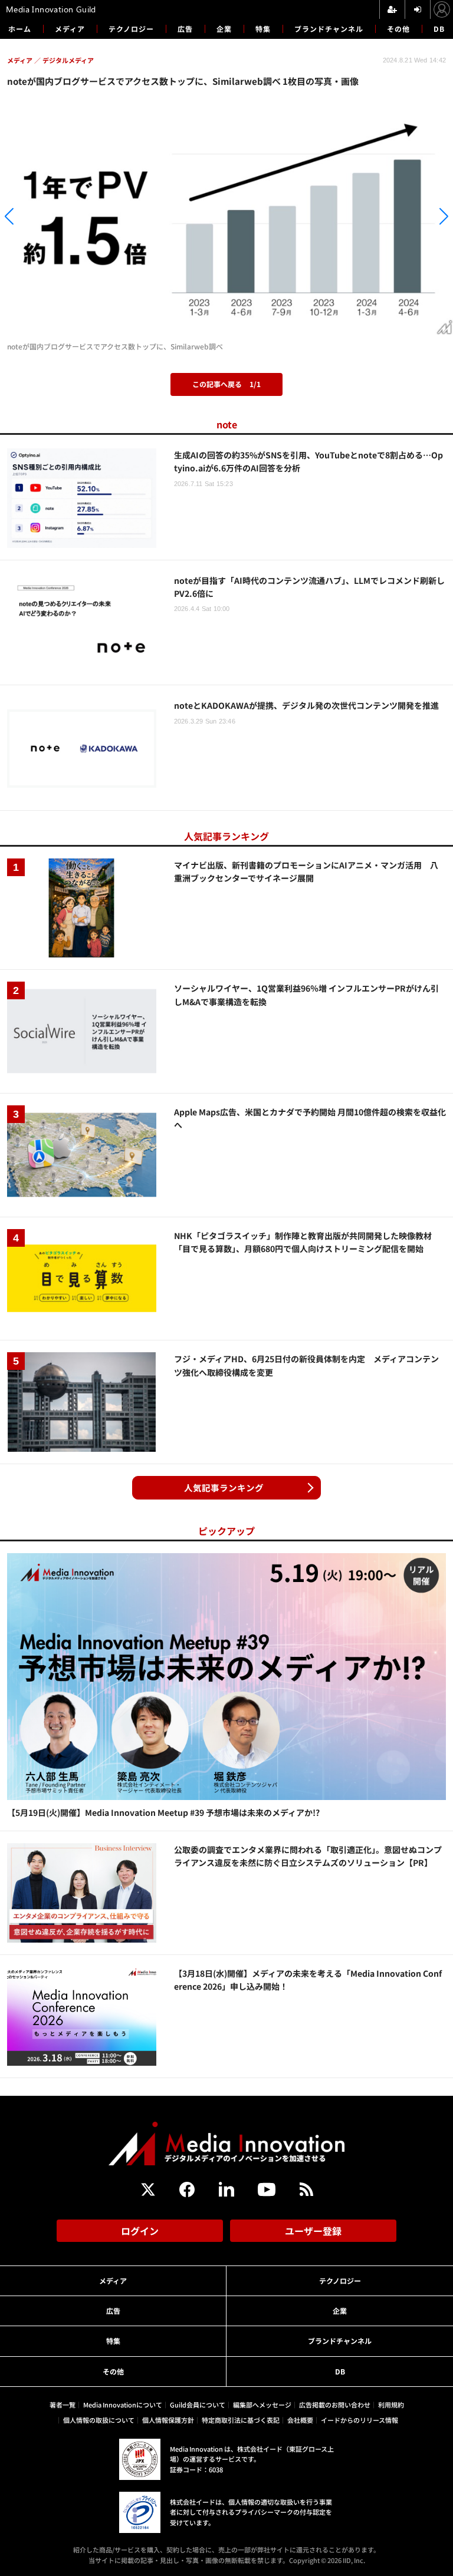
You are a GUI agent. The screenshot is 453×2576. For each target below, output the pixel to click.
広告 (185, 29)
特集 (263, 29)
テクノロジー (131, 29)
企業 (224, 29)
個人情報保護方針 (168, 2420)
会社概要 (300, 2420)
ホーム (20, 29)
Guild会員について (198, 2405)
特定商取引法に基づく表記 (241, 2420)
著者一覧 (63, 2405)
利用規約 (391, 2405)
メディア (70, 29)
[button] (68, 216)
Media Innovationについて (123, 2405)
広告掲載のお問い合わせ (335, 2405)
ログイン (140, 2231)
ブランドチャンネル (329, 29)
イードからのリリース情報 (360, 2420)
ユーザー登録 (313, 2231)
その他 (398, 29)
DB (439, 29)
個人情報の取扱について (99, 2420)
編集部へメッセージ (262, 2405)
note (227, 424)
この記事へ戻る (226, 384)
